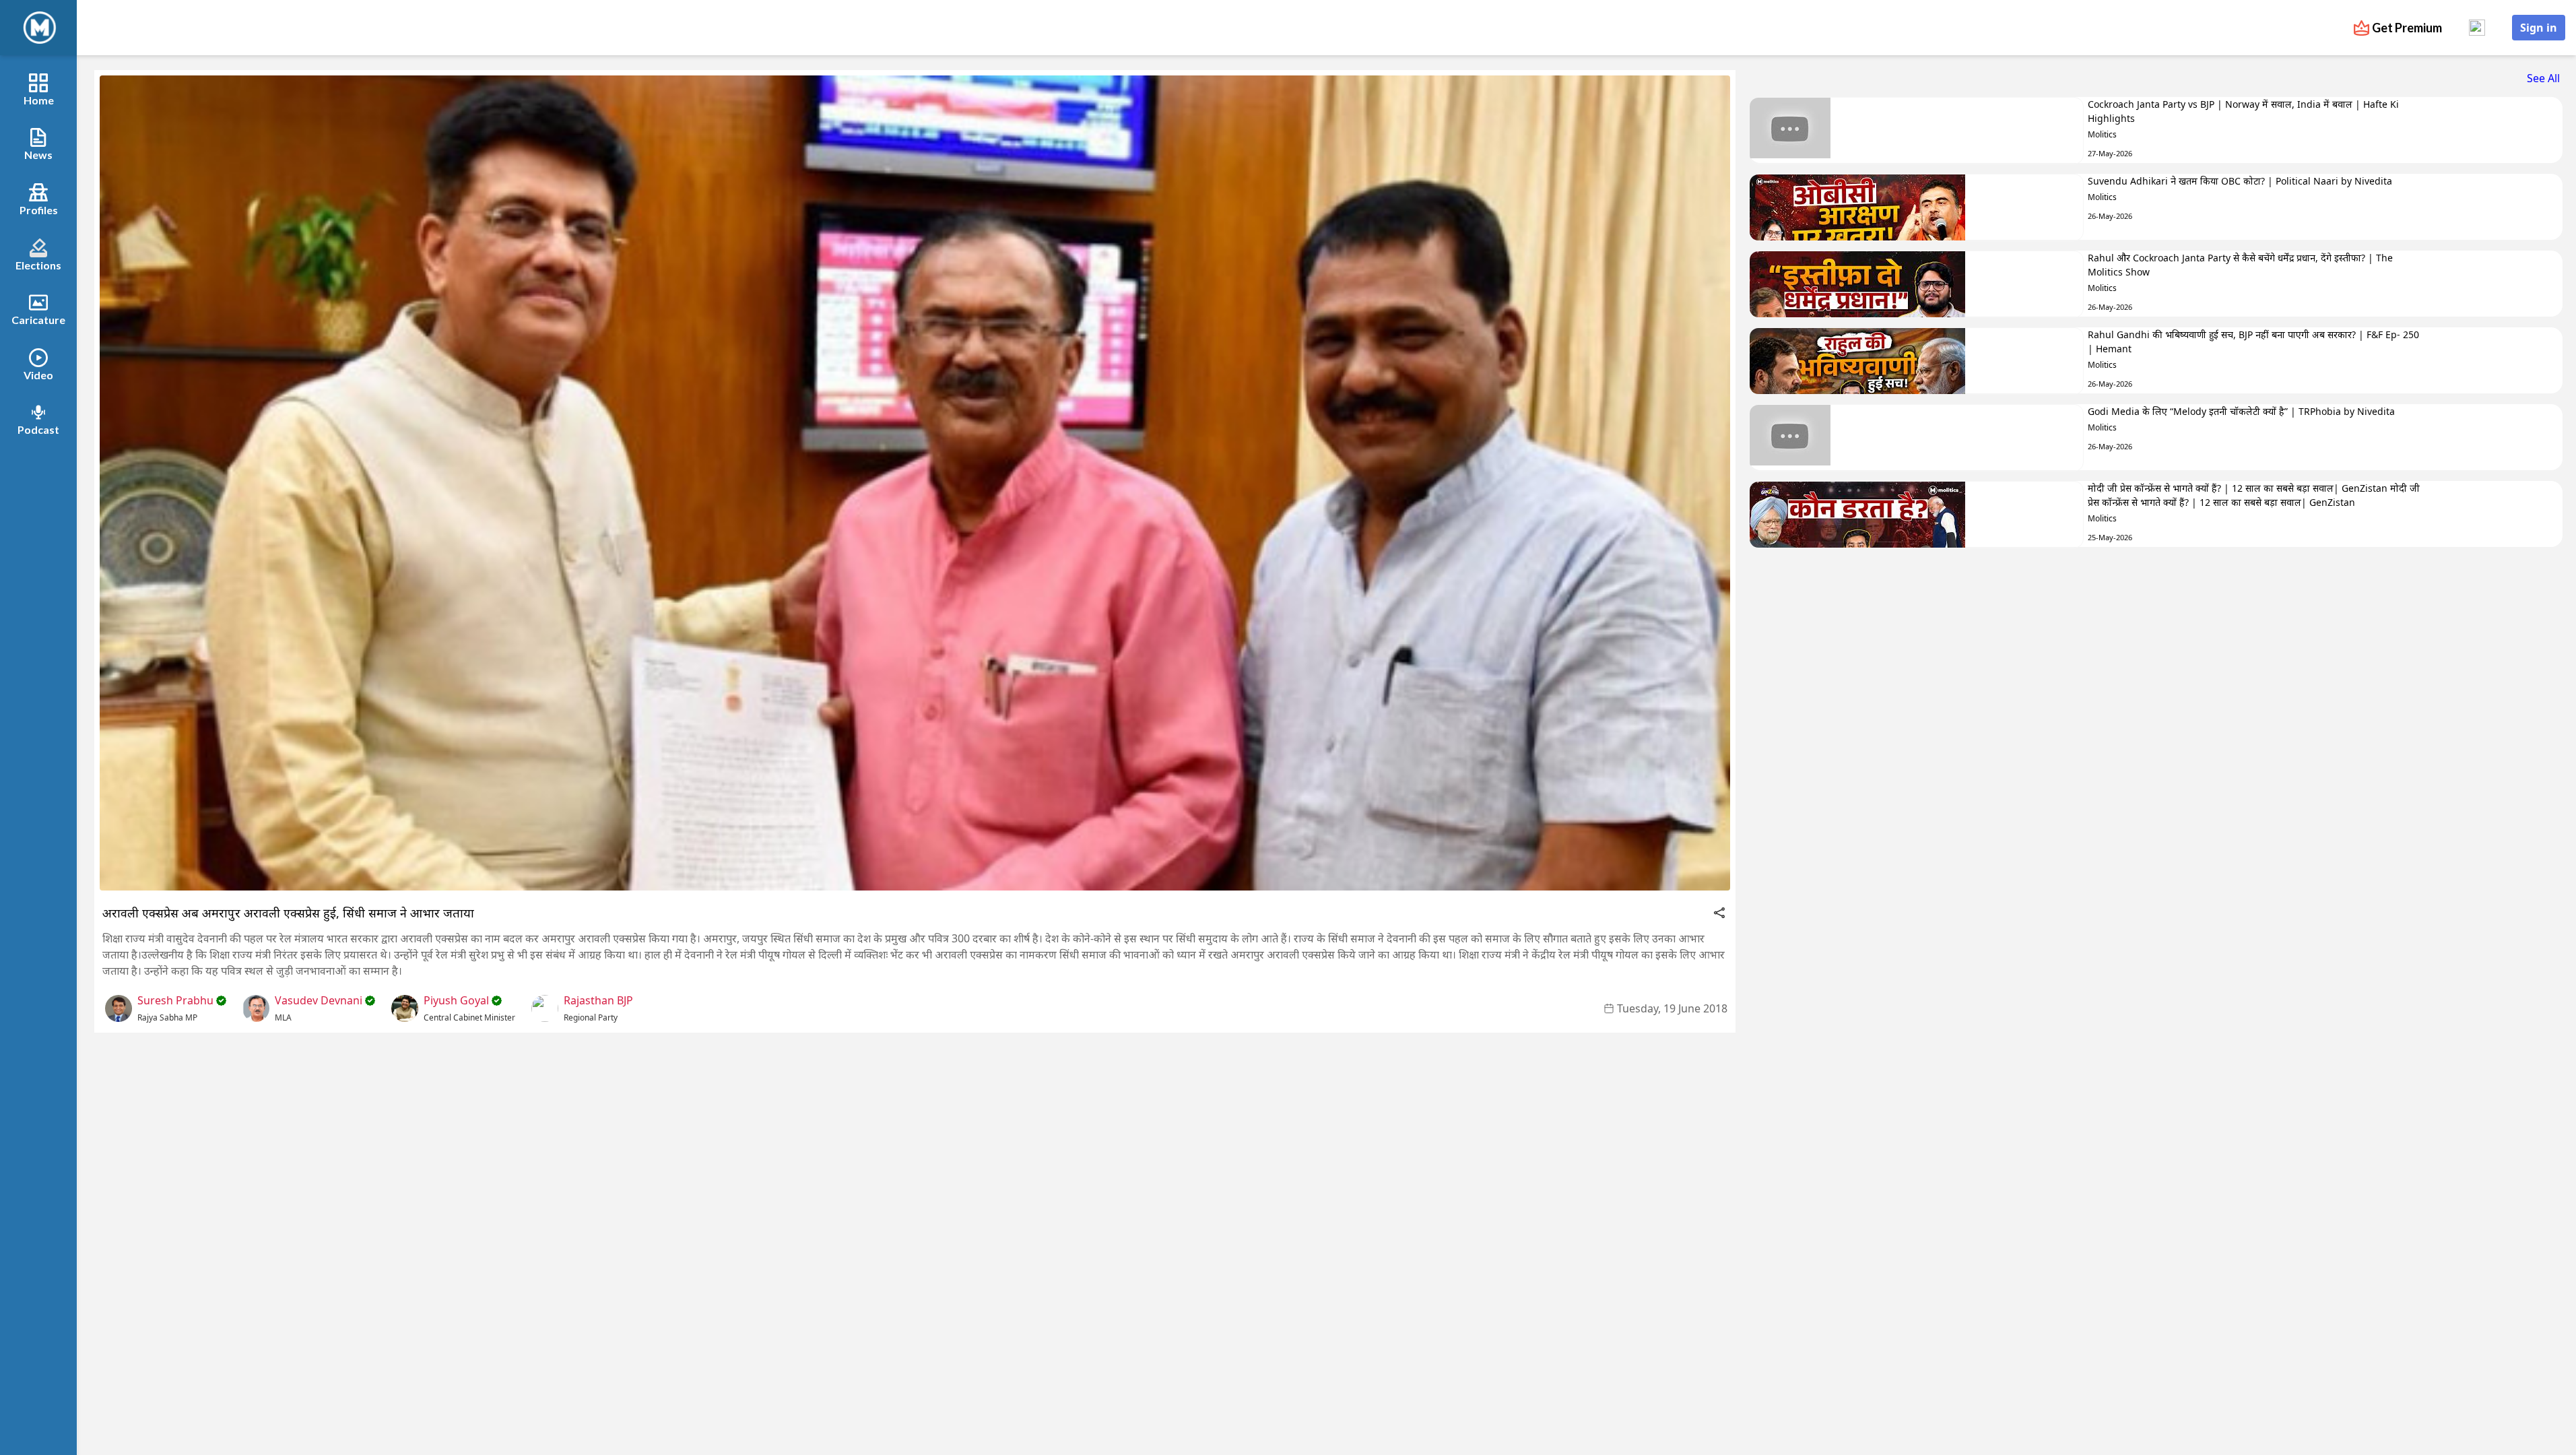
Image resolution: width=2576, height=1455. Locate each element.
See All (2543, 78)
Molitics (2102, 134)
